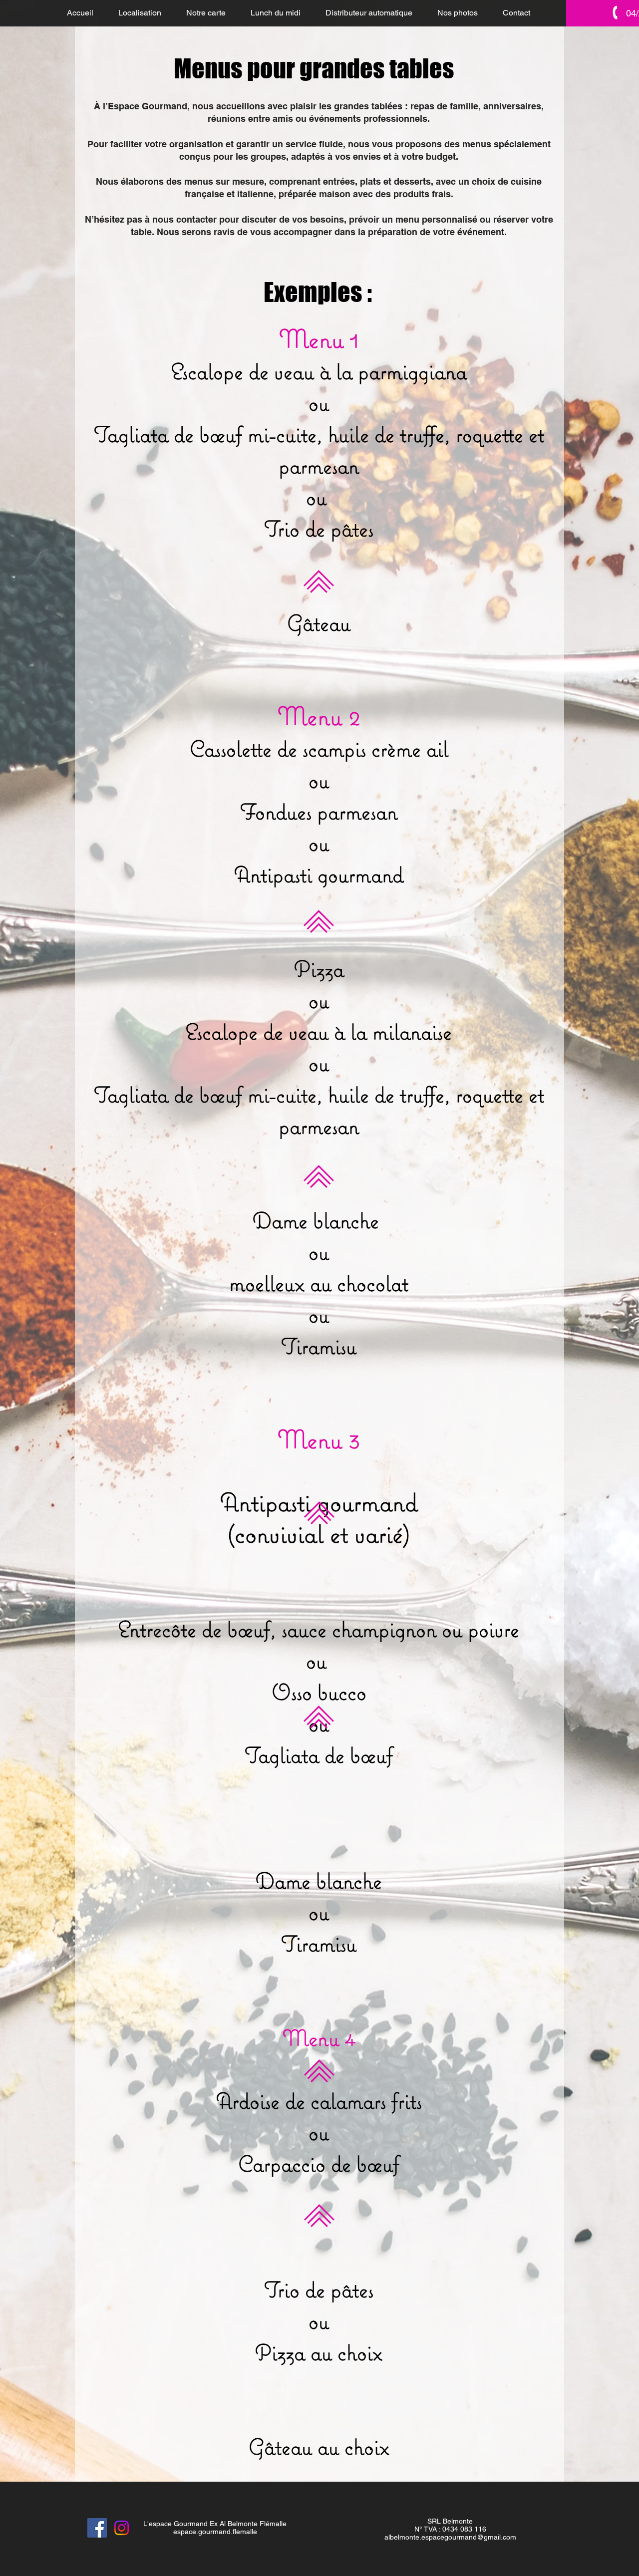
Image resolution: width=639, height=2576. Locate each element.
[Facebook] (97, 2528)
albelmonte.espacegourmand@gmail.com (450, 2537)
